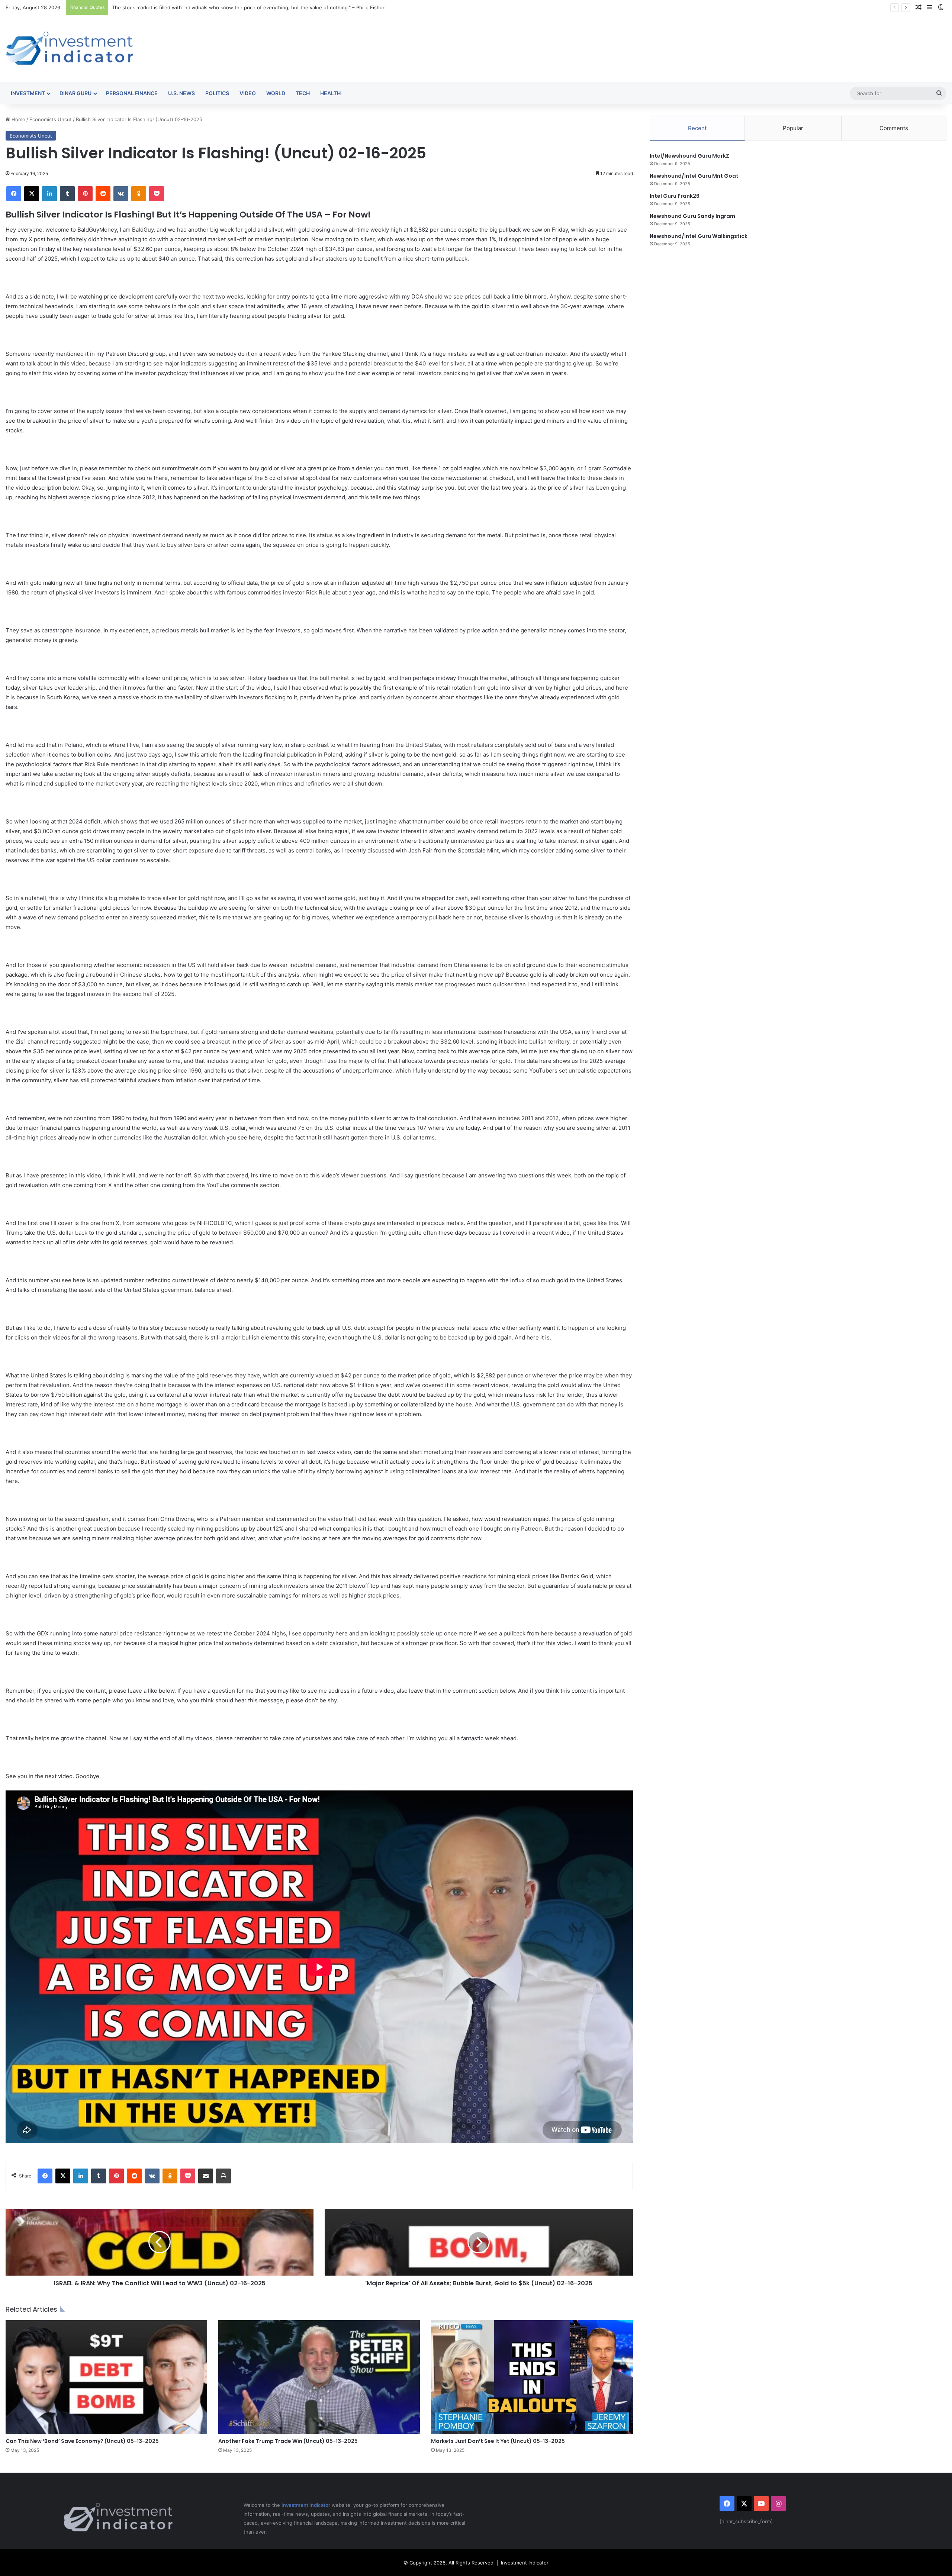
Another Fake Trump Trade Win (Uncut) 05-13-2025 (288, 2441)
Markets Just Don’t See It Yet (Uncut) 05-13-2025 (498, 2441)
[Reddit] (103, 194)
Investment (28, 93)
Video (248, 93)
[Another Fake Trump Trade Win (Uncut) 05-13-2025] (319, 2377)
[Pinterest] (85, 194)
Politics (217, 93)
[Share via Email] (206, 2176)
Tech (303, 93)
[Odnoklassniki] (139, 194)
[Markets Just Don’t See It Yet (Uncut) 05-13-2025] (532, 2377)
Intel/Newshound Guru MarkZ (689, 156)
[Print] (223, 2176)
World (276, 93)
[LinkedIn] (49, 194)
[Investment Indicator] (70, 49)
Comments (894, 128)
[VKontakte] (121, 194)
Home (18, 119)
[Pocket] (157, 194)
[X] (32, 194)
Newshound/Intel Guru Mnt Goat (694, 176)
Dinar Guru (75, 93)
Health (330, 93)
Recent (697, 128)
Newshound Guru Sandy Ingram (692, 216)
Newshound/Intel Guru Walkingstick (699, 236)
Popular (793, 128)
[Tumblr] (67, 194)
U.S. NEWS (181, 93)
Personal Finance (132, 93)
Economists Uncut (51, 119)
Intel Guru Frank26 (675, 196)
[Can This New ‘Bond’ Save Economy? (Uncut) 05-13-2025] (106, 2377)
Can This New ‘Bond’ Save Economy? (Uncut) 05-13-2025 (82, 2441)
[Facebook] (14, 194)
